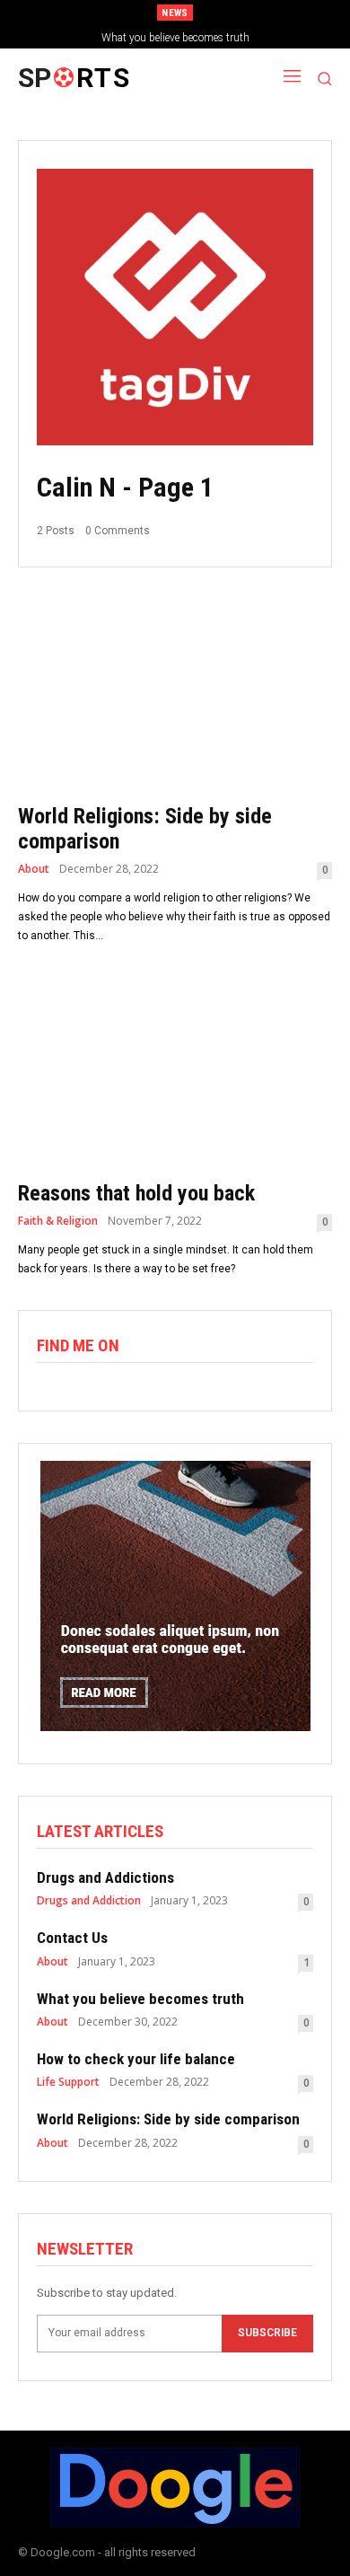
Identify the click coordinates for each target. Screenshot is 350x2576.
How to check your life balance (192, 38)
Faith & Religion (58, 1221)
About (34, 869)
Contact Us (72, 1938)
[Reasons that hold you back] (175, 1070)
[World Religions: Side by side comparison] (175, 693)
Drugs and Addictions (105, 1877)
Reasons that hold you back (136, 1193)
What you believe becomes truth (140, 1999)
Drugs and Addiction (89, 1901)
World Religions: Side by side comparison (168, 2119)
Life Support (68, 2082)
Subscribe (267, 2333)
